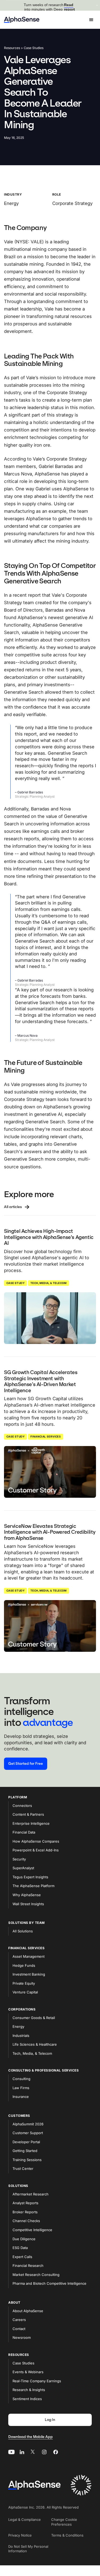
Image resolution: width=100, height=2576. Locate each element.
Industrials (21, 2036)
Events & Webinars (28, 2372)
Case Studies (23, 2363)
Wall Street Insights (28, 1904)
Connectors (22, 1806)
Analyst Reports (25, 2203)
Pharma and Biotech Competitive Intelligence (49, 2283)
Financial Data (24, 1832)
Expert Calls (22, 2257)
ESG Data (20, 2248)
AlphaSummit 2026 (28, 2124)
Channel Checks (26, 2221)
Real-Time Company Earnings (37, 2381)
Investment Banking (29, 1974)
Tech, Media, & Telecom (49, 1283)
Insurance (21, 2097)
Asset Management (29, 1956)
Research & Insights (29, 2390)
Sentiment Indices (27, 2399)
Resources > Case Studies (24, 48)
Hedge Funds (24, 1965)
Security (19, 1859)
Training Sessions (27, 2160)
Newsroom (22, 2337)
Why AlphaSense (27, 1895)
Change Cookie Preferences (64, 2522)
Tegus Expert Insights (30, 1877)
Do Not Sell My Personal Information (28, 2549)
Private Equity (24, 1983)
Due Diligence (24, 2239)
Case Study (15, 1283)
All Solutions (23, 1931)
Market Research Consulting (36, 2275)
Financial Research (28, 2266)
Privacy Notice (20, 2535)
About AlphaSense (28, 2311)
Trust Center (23, 2169)
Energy (18, 2026)
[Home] (22, 20)
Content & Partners (28, 1814)
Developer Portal (26, 2142)
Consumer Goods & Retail (34, 2018)
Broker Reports (25, 2212)
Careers (19, 2320)
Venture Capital (25, 1992)
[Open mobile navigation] (91, 20)
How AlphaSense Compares (36, 1841)
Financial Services (46, 1436)
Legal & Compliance (25, 2520)
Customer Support (28, 2133)
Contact (19, 2329)
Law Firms (21, 2088)
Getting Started (25, 2151)
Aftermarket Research (31, 2194)
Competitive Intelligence (32, 2230)
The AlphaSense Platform (33, 1886)
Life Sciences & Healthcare (35, 2044)
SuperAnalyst (23, 1868)
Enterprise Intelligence (31, 1823)
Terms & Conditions (67, 2535)
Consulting (21, 2079)
